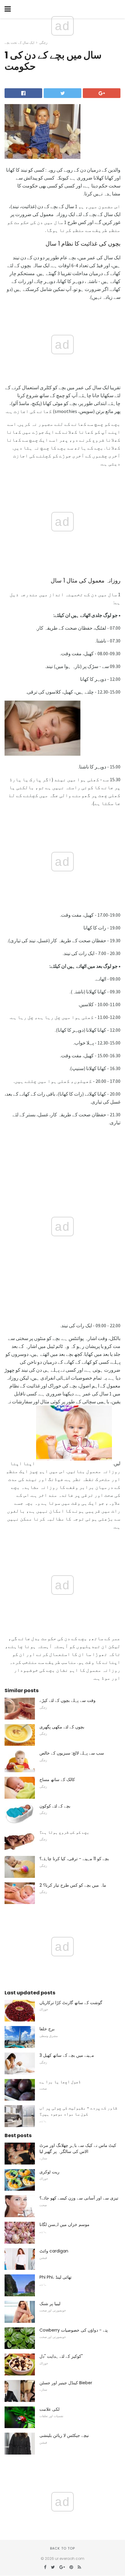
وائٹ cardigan (54, 2251)
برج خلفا (47, 2029)
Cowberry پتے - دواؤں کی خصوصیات (74, 2330)
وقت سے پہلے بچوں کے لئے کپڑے (68, 1700)
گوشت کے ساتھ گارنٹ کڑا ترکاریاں (71, 2003)
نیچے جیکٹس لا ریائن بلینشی (64, 2435)
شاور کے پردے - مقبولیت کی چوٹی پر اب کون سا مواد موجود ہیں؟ (78, 2111)
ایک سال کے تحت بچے (19, 43)
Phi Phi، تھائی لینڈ (56, 2277)
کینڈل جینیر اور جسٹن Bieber (66, 2383)
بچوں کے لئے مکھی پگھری (62, 1727)
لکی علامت (49, 2409)
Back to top (62, 2548)
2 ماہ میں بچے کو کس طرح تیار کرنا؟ (73, 1885)
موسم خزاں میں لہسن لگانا (64, 2224)
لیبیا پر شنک (50, 2304)
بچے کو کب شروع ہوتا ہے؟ (64, 1832)
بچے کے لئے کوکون (55, 1806)
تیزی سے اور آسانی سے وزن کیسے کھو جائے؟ (79, 2198)
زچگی (43, 43)
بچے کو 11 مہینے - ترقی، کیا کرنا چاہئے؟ (74, 1859)
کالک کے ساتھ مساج (57, 1780)
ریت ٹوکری (49, 2172)
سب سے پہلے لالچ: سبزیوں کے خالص (72, 1753)
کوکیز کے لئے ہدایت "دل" (61, 2356)
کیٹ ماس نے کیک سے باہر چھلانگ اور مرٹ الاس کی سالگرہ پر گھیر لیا (78, 2148)
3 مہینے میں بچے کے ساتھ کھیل (67, 2055)
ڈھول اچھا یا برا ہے (60, 2082)
